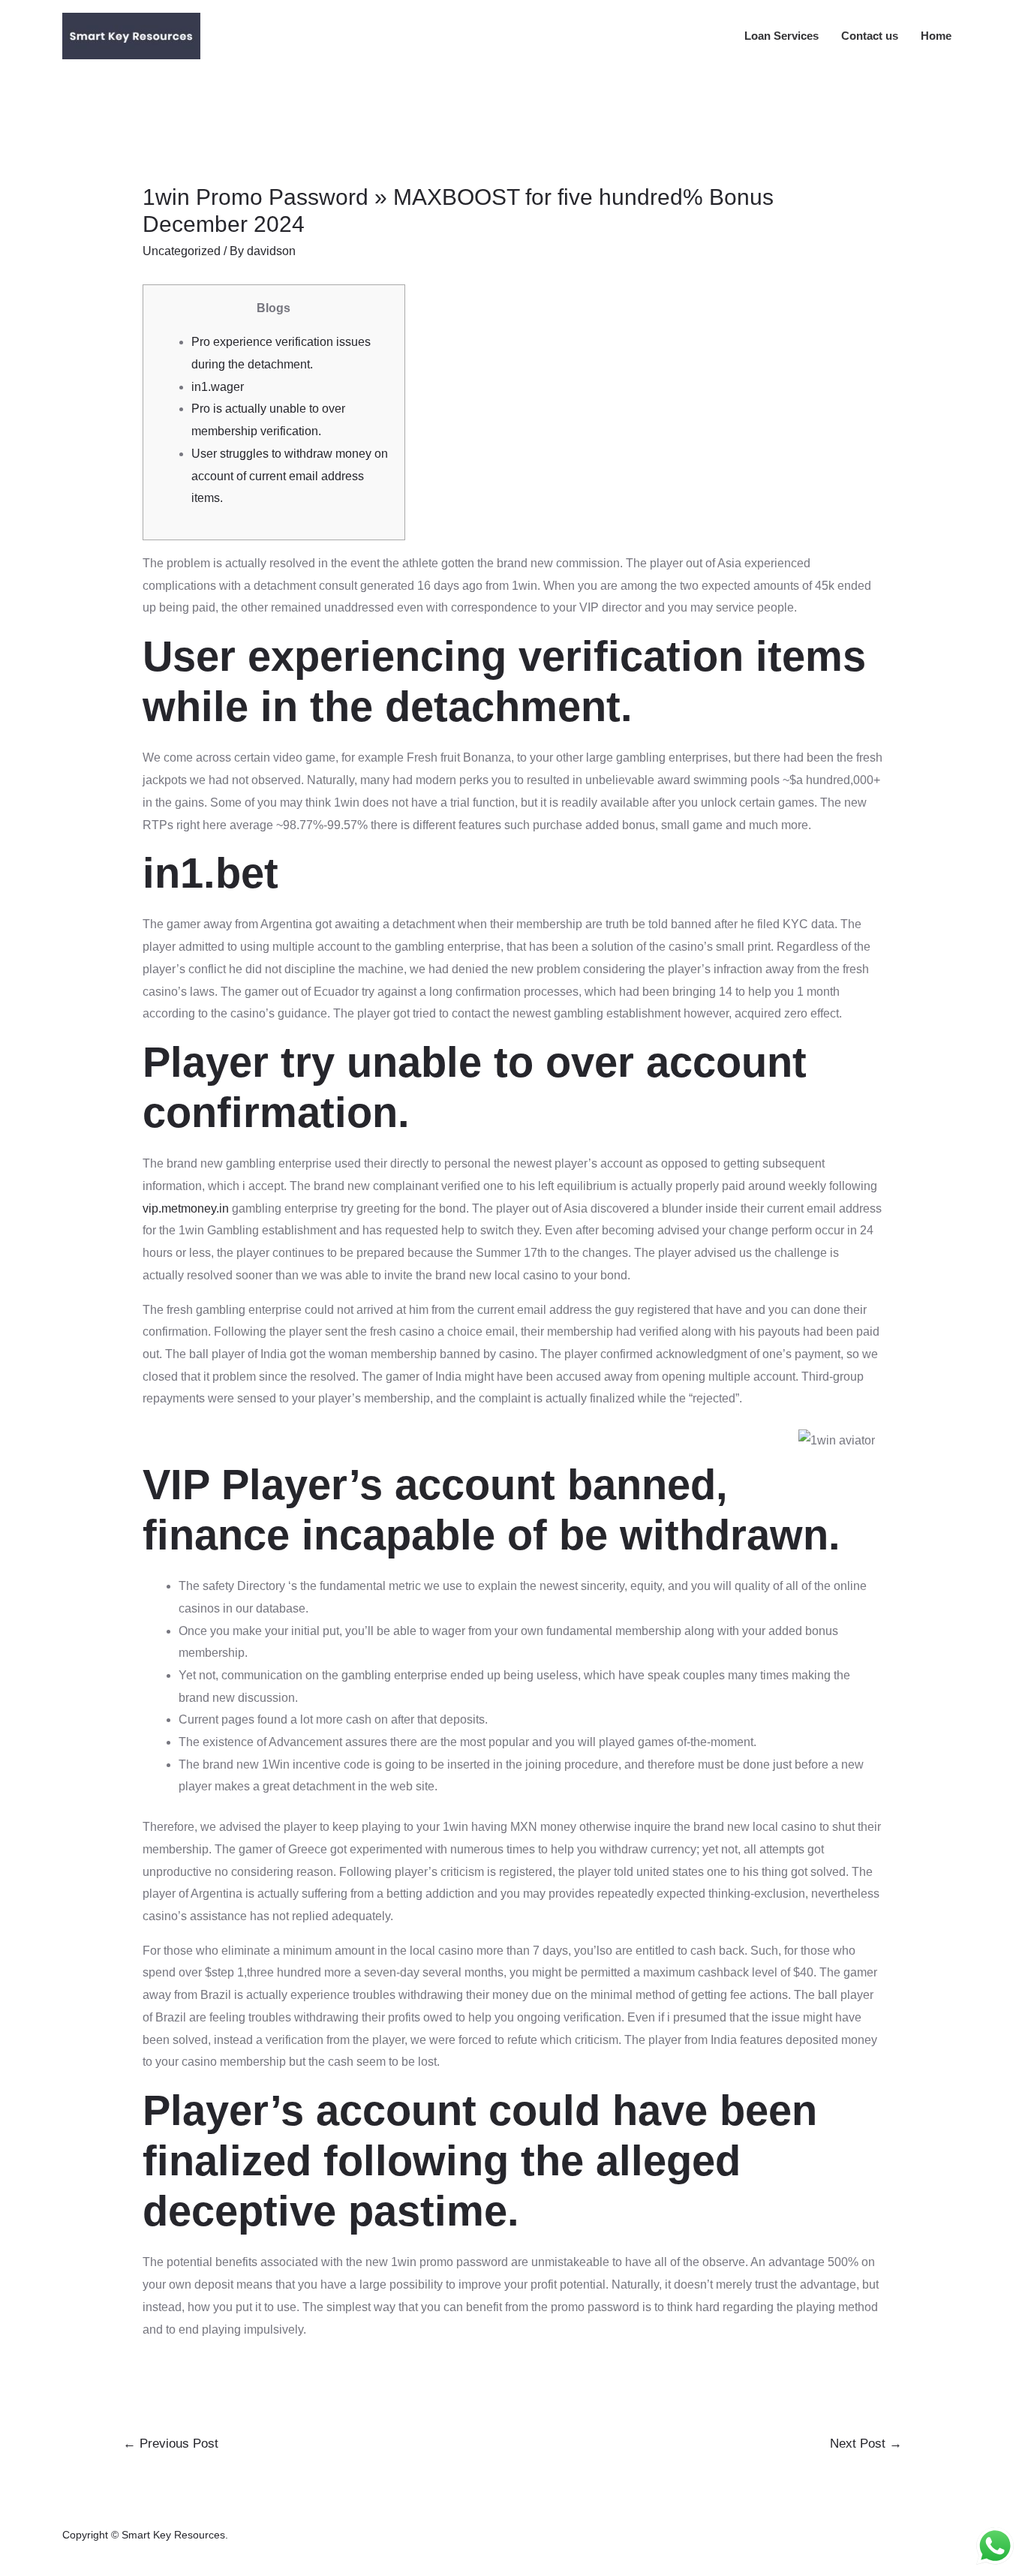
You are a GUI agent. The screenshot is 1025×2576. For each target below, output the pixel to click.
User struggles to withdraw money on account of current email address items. (290, 476)
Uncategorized (182, 251)
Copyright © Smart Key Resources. (145, 2535)
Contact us (870, 36)
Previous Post (171, 2444)
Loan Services (782, 36)
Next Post (866, 2444)
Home (936, 36)
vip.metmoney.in (186, 1208)
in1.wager (218, 387)
